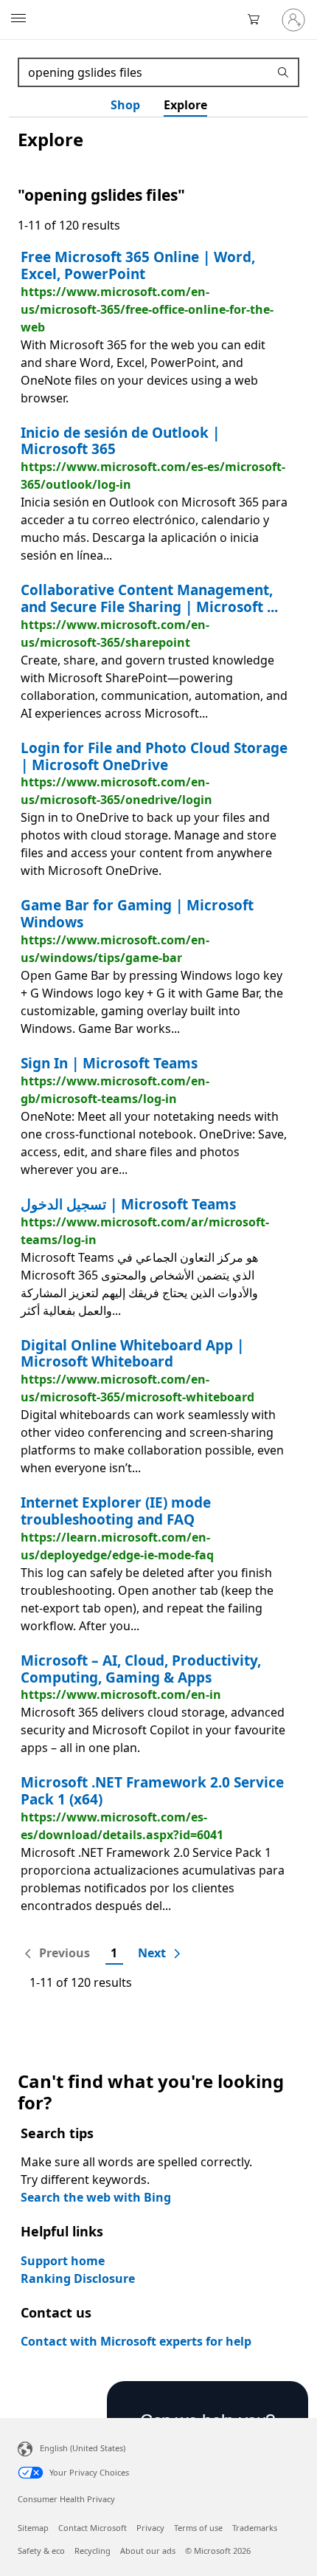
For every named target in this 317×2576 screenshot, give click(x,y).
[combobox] (145, 72)
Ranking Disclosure (78, 2278)
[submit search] (285, 72)
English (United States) (83, 2448)
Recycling (93, 2551)
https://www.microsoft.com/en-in (121, 1694)
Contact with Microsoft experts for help (136, 2341)
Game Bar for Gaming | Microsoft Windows (137, 914)
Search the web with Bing (96, 2197)
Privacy (150, 2528)
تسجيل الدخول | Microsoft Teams (128, 1204)
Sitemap (33, 2528)
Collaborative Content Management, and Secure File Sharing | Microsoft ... (149, 598)
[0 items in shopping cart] (258, 20)
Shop (125, 105)
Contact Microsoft (93, 2528)
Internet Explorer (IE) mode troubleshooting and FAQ (116, 1511)
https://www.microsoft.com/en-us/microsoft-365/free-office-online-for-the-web (147, 309)
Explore (185, 105)
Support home (63, 2261)
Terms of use (198, 2528)
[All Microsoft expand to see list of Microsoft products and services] (18, 20)
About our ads (148, 2551)
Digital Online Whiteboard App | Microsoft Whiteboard (132, 1354)
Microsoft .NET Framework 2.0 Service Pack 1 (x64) (152, 1791)
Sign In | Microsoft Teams (109, 1063)
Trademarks (255, 2528)
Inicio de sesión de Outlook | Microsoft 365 (120, 441)
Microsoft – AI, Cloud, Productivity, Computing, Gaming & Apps (141, 1669)
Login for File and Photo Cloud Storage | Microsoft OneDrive (154, 756)
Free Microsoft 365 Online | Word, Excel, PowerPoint (138, 265)
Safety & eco (41, 2551)
